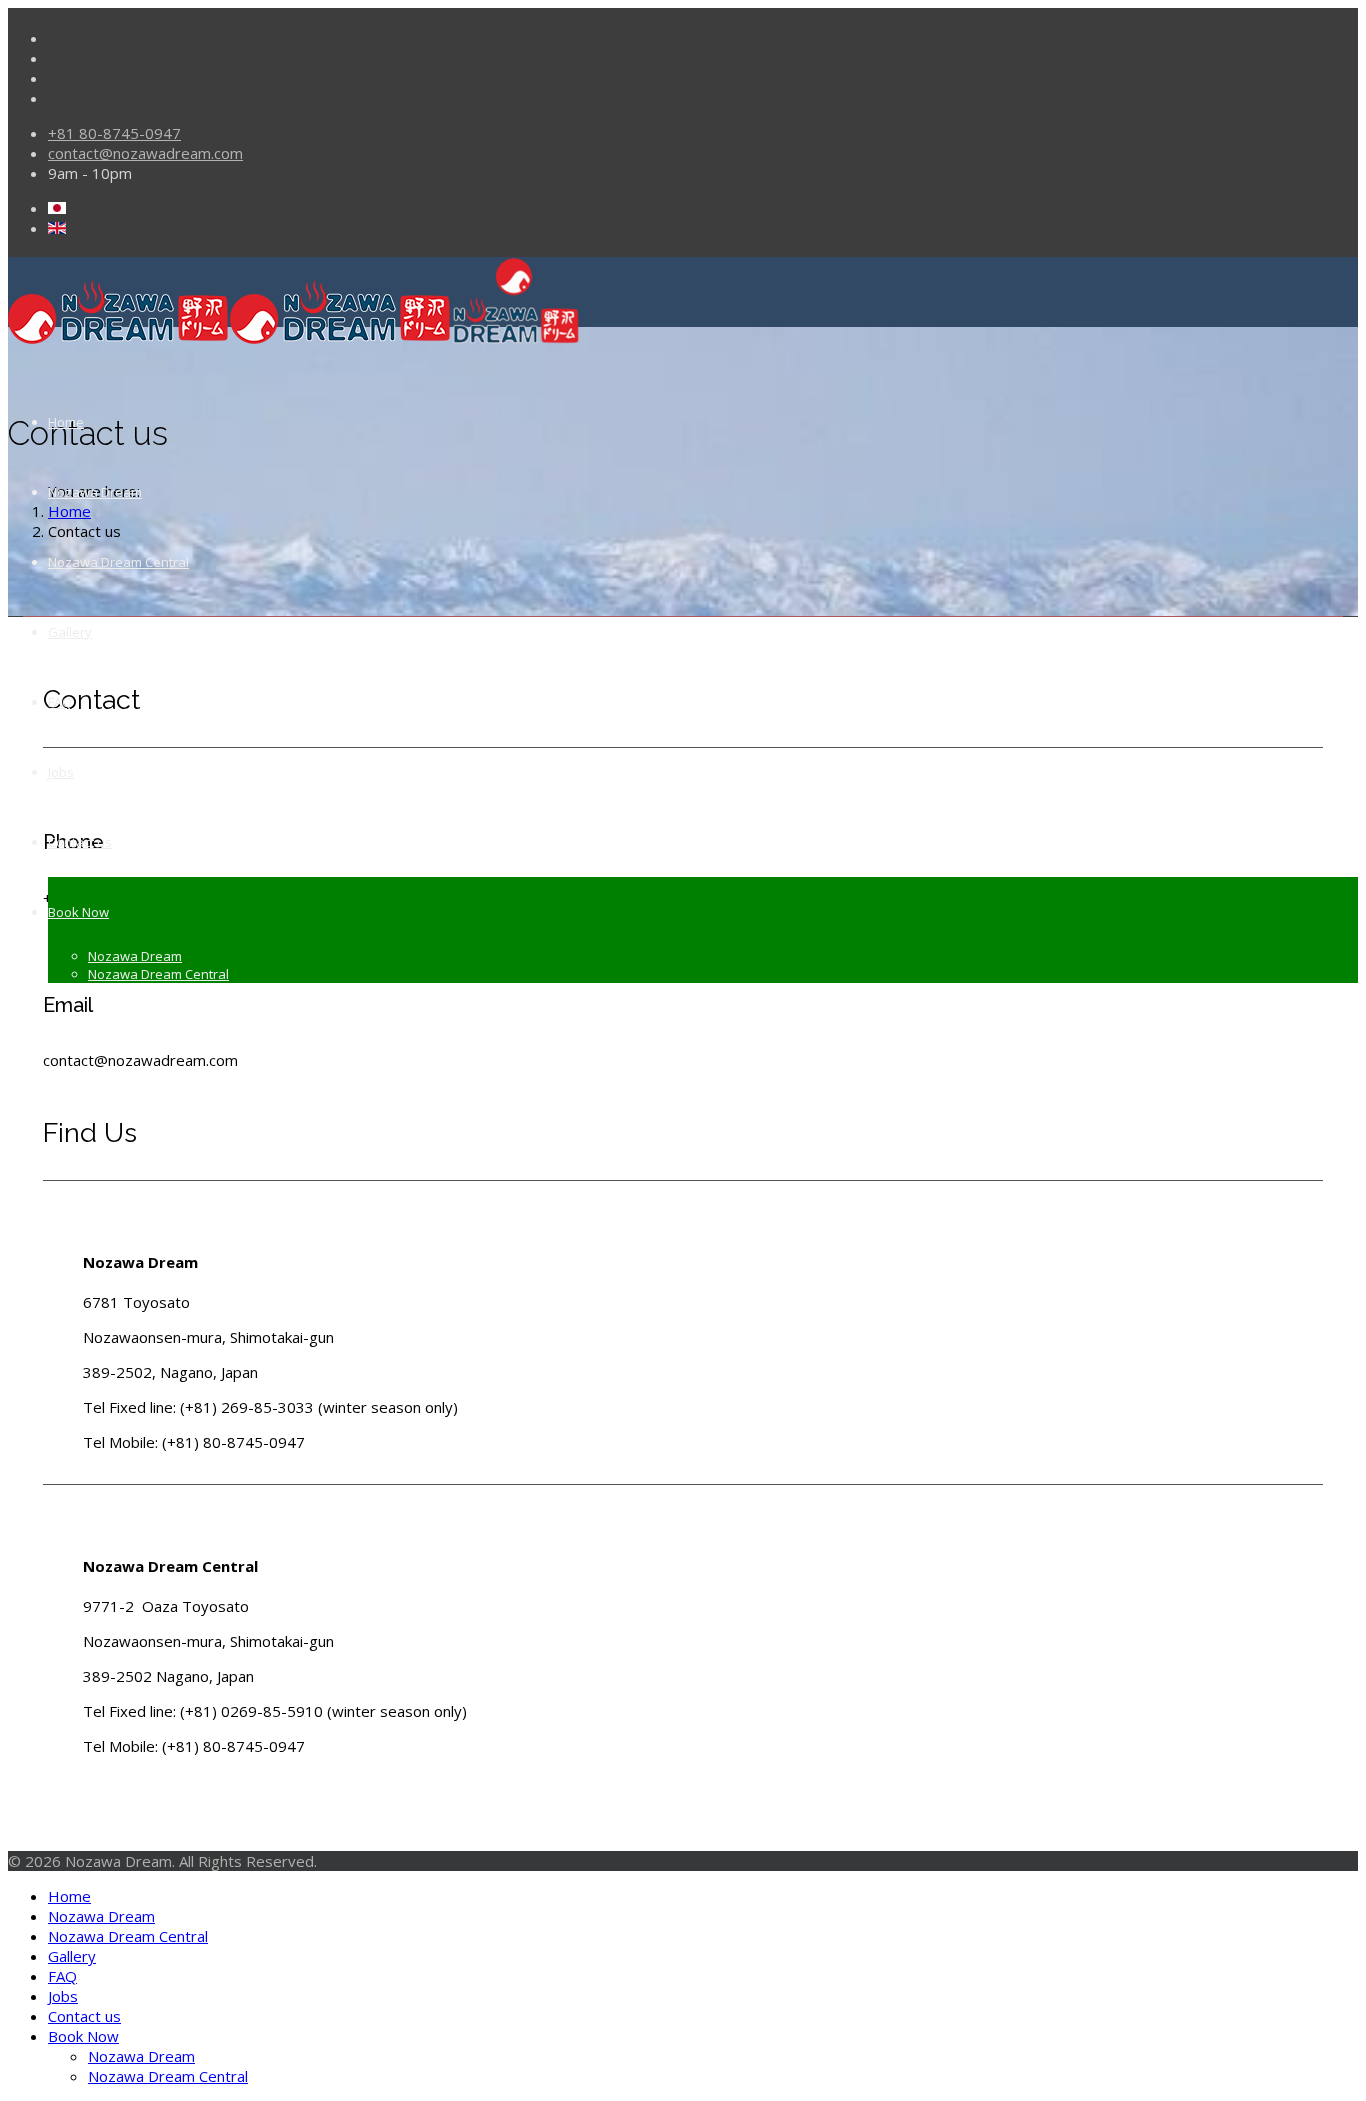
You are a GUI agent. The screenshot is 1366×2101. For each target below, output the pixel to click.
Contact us (80, 842)
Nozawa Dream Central (118, 562)
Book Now (78, 912)
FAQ (60, 702)
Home (66, 422)
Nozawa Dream (95, 492)
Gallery (70, 632)
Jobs (61, 772)
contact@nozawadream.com (145, 153)
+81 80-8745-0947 (114, 133)
